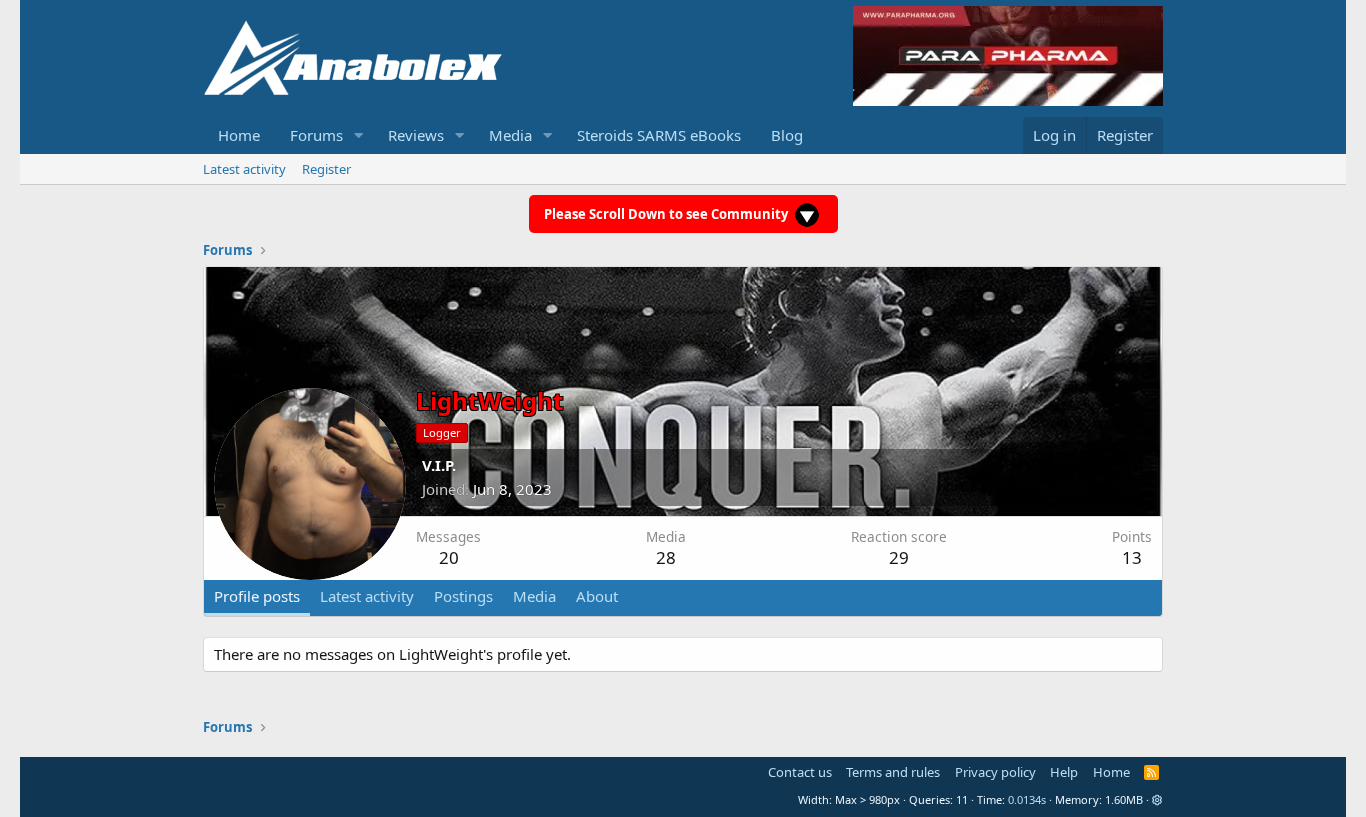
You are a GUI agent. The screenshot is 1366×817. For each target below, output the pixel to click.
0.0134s (1027, 799)
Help (1064, 772)
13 (1132, 557)
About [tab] (597, 596)
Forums (316, 135)
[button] (359, 135)
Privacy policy (995, 772)
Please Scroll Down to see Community (667, 214)
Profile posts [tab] (257, 596)
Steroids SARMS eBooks (659, 135)
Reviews (416, 135)
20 (449, 557)
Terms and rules (893, 772)
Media (510, 135)
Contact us (800, 772)
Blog (787, 135)
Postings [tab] (463, 596)
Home (239, 135)
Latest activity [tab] (367, 596)
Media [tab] (534, 596)
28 (666, 557)
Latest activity (244, 169)
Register (326, 169)
